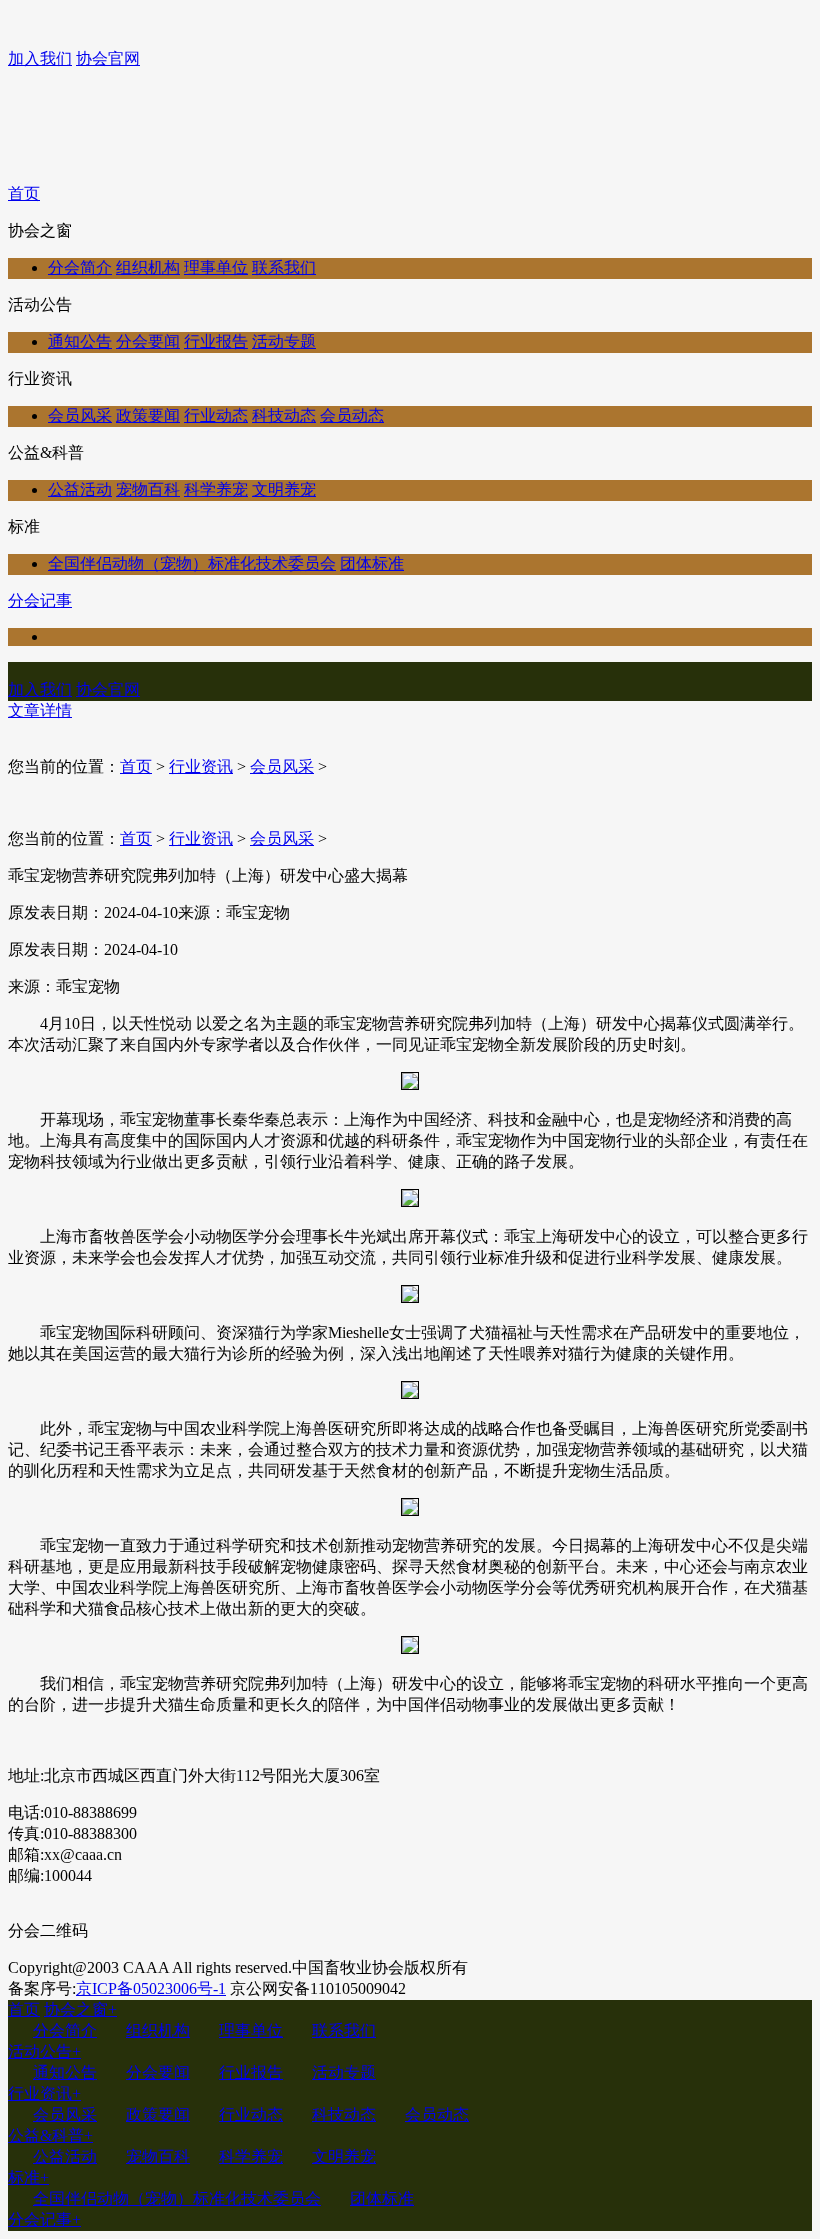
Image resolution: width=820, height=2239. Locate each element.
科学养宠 (216, 489)
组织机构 (148, 267)
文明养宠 (284, 489)
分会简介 (80, 267)
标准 (28, 2177)
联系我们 (284, 267)
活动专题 (284, 341)
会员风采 (80, 415)
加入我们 (40, 58)
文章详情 (40, 710)
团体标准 (372, 563)
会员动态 (352, 415)
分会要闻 (148, 341)
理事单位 (216, 267)
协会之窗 (80, 2009)
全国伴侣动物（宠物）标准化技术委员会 (192, 563)
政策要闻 (148, 415)
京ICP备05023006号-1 (151, 1988)
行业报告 (216, 341)
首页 (24, 193)
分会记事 (40, 600)
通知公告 (80, 341)
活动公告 (44, 2051)
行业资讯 (201, 766)
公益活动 (80, 489)
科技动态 (284, 415)
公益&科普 (50, 2135)
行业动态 (216, 415)
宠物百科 (148, 489)
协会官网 (108, 58)
